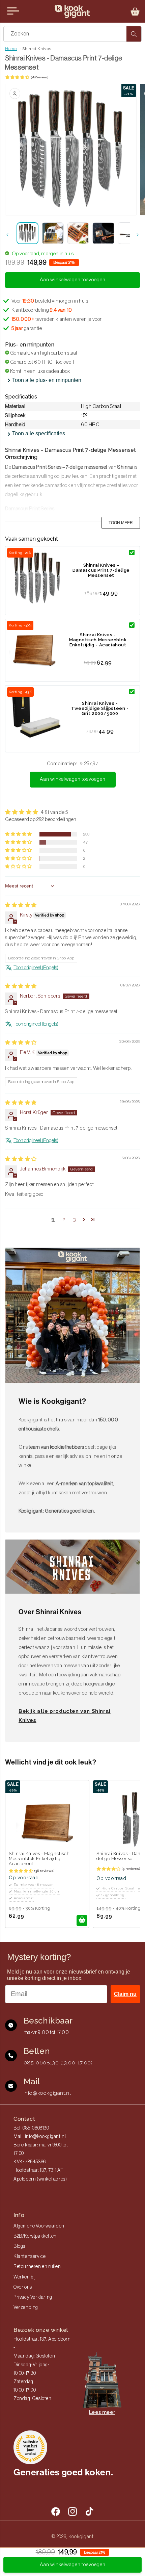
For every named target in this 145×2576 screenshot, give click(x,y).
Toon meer (121, 523)
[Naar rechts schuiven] (138, 235)
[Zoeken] (134, 34)
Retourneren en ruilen (37, 2267)
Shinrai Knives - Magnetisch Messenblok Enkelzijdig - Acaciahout (98, 640)
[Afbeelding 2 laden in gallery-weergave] (53, 233)
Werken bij (25, 2277)
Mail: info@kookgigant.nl (40, 2137)
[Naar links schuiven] (7, 235)
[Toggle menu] (13, 11)
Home (11, 49)
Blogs (19, 2246)
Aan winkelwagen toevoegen (73, 779)
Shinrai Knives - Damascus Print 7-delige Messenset (101, 570)
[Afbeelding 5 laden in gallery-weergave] (129, 233)
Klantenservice (30, 2257)
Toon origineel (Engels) (36, 968)
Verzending (26, 2308)
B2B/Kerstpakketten (35, 2236)
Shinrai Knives (37, 49)
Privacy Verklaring (33, 2297)
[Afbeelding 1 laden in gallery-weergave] (27, 233)
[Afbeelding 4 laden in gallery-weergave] (103, 233)
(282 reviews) (40, 77)
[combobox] (72, 34)
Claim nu (125, 1994)
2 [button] (64, 1219)
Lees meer (102, 2412)
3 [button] (75, 1219)
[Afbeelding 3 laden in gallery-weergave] (78, 233)
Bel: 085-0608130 (31, 2128)
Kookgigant (81, 2536)
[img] (21, 905)
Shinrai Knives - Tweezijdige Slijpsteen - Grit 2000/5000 (100, 708)
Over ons (23, 2287)
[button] (135, 11)
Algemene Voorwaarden (39, 2226)
